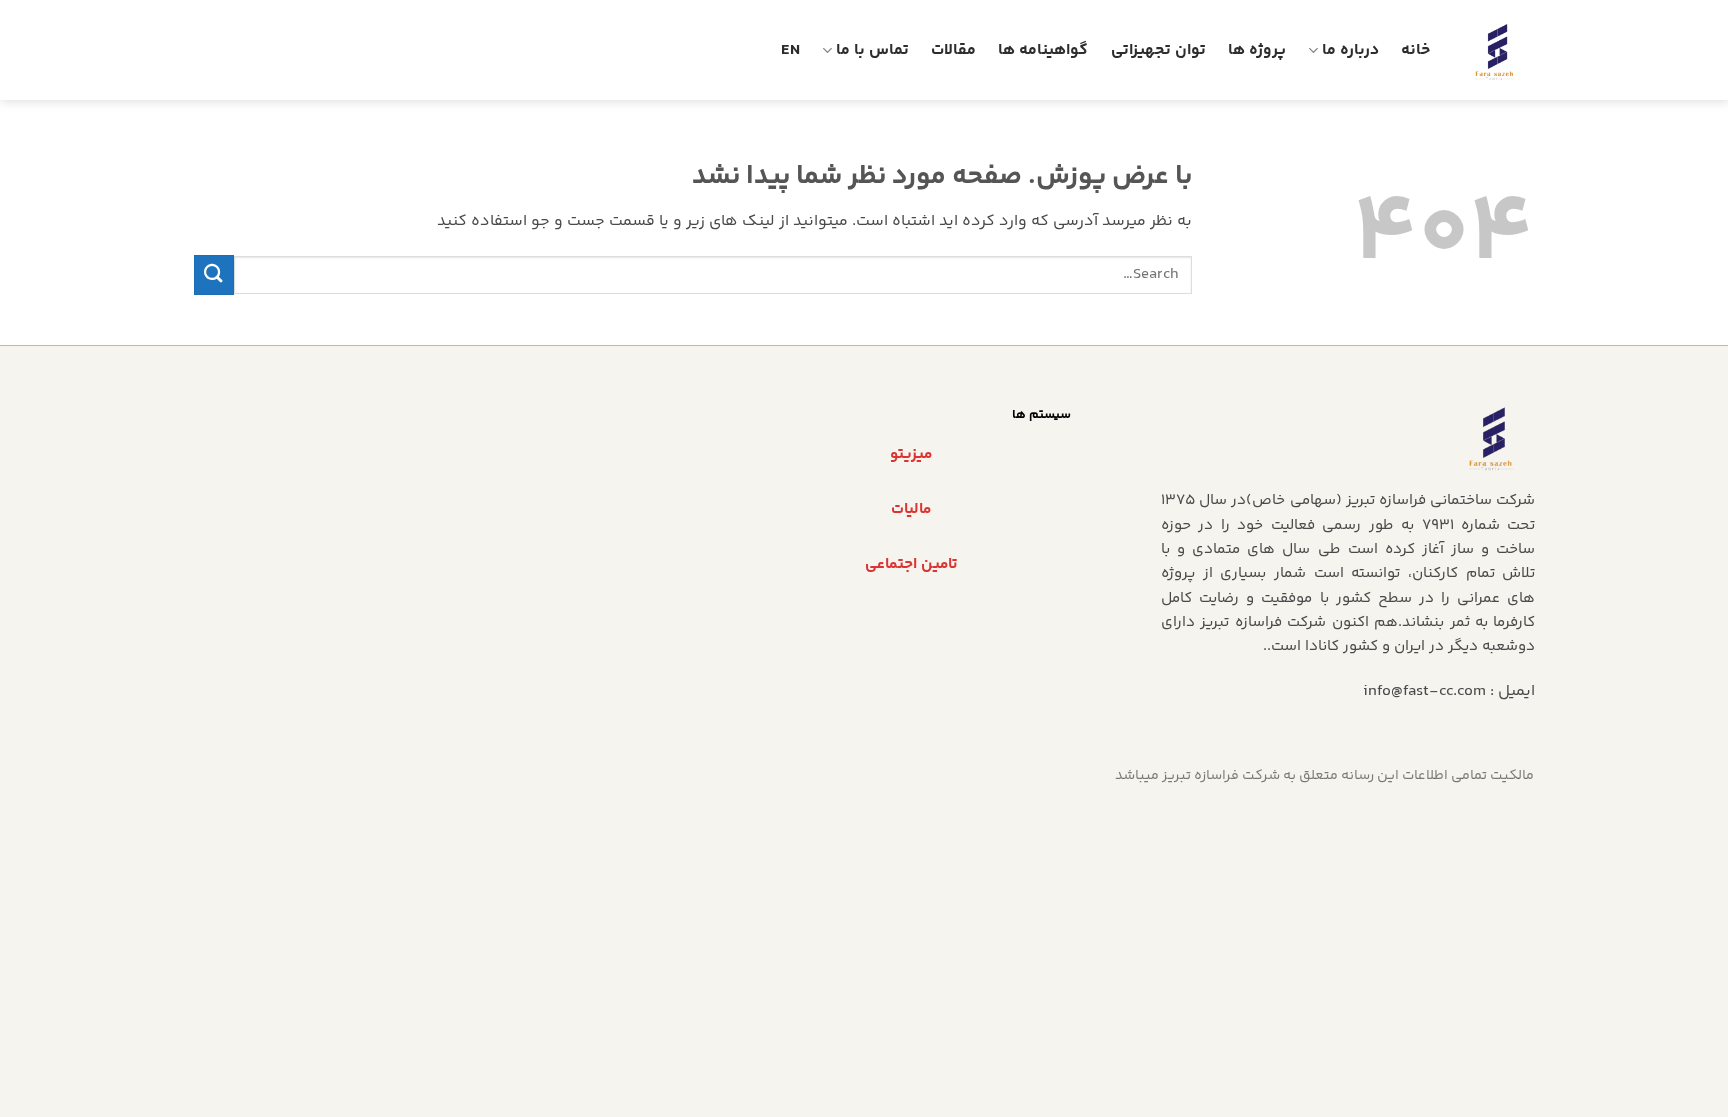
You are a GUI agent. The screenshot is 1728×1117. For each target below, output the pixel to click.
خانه (1415, 50)
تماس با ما (872, 50)
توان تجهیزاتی (1158, 50)
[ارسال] (214, 274)
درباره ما (1350, 50)
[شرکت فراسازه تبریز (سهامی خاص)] (1497, 50)
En (790, 50)
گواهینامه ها (1043, 50)
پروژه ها (1257, 50)
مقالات (953, 50)
